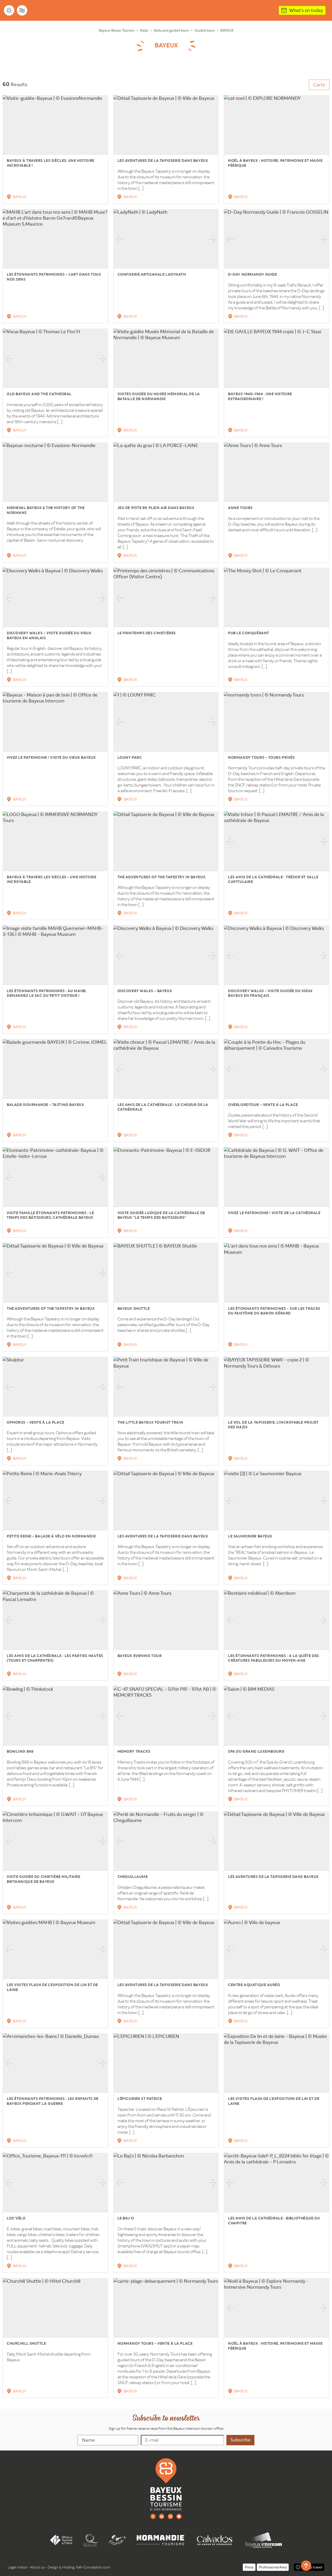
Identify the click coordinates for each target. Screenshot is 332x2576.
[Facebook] (153, 2516)
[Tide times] (22, 10)
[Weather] (9, 10)
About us (37, 2567)
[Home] (166, 2484)
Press (249, 2567)
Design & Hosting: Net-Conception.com (79, 2567)
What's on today (306, 10)
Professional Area (273, 2567)
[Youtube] (179, 2516)
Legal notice (17, 2567)
